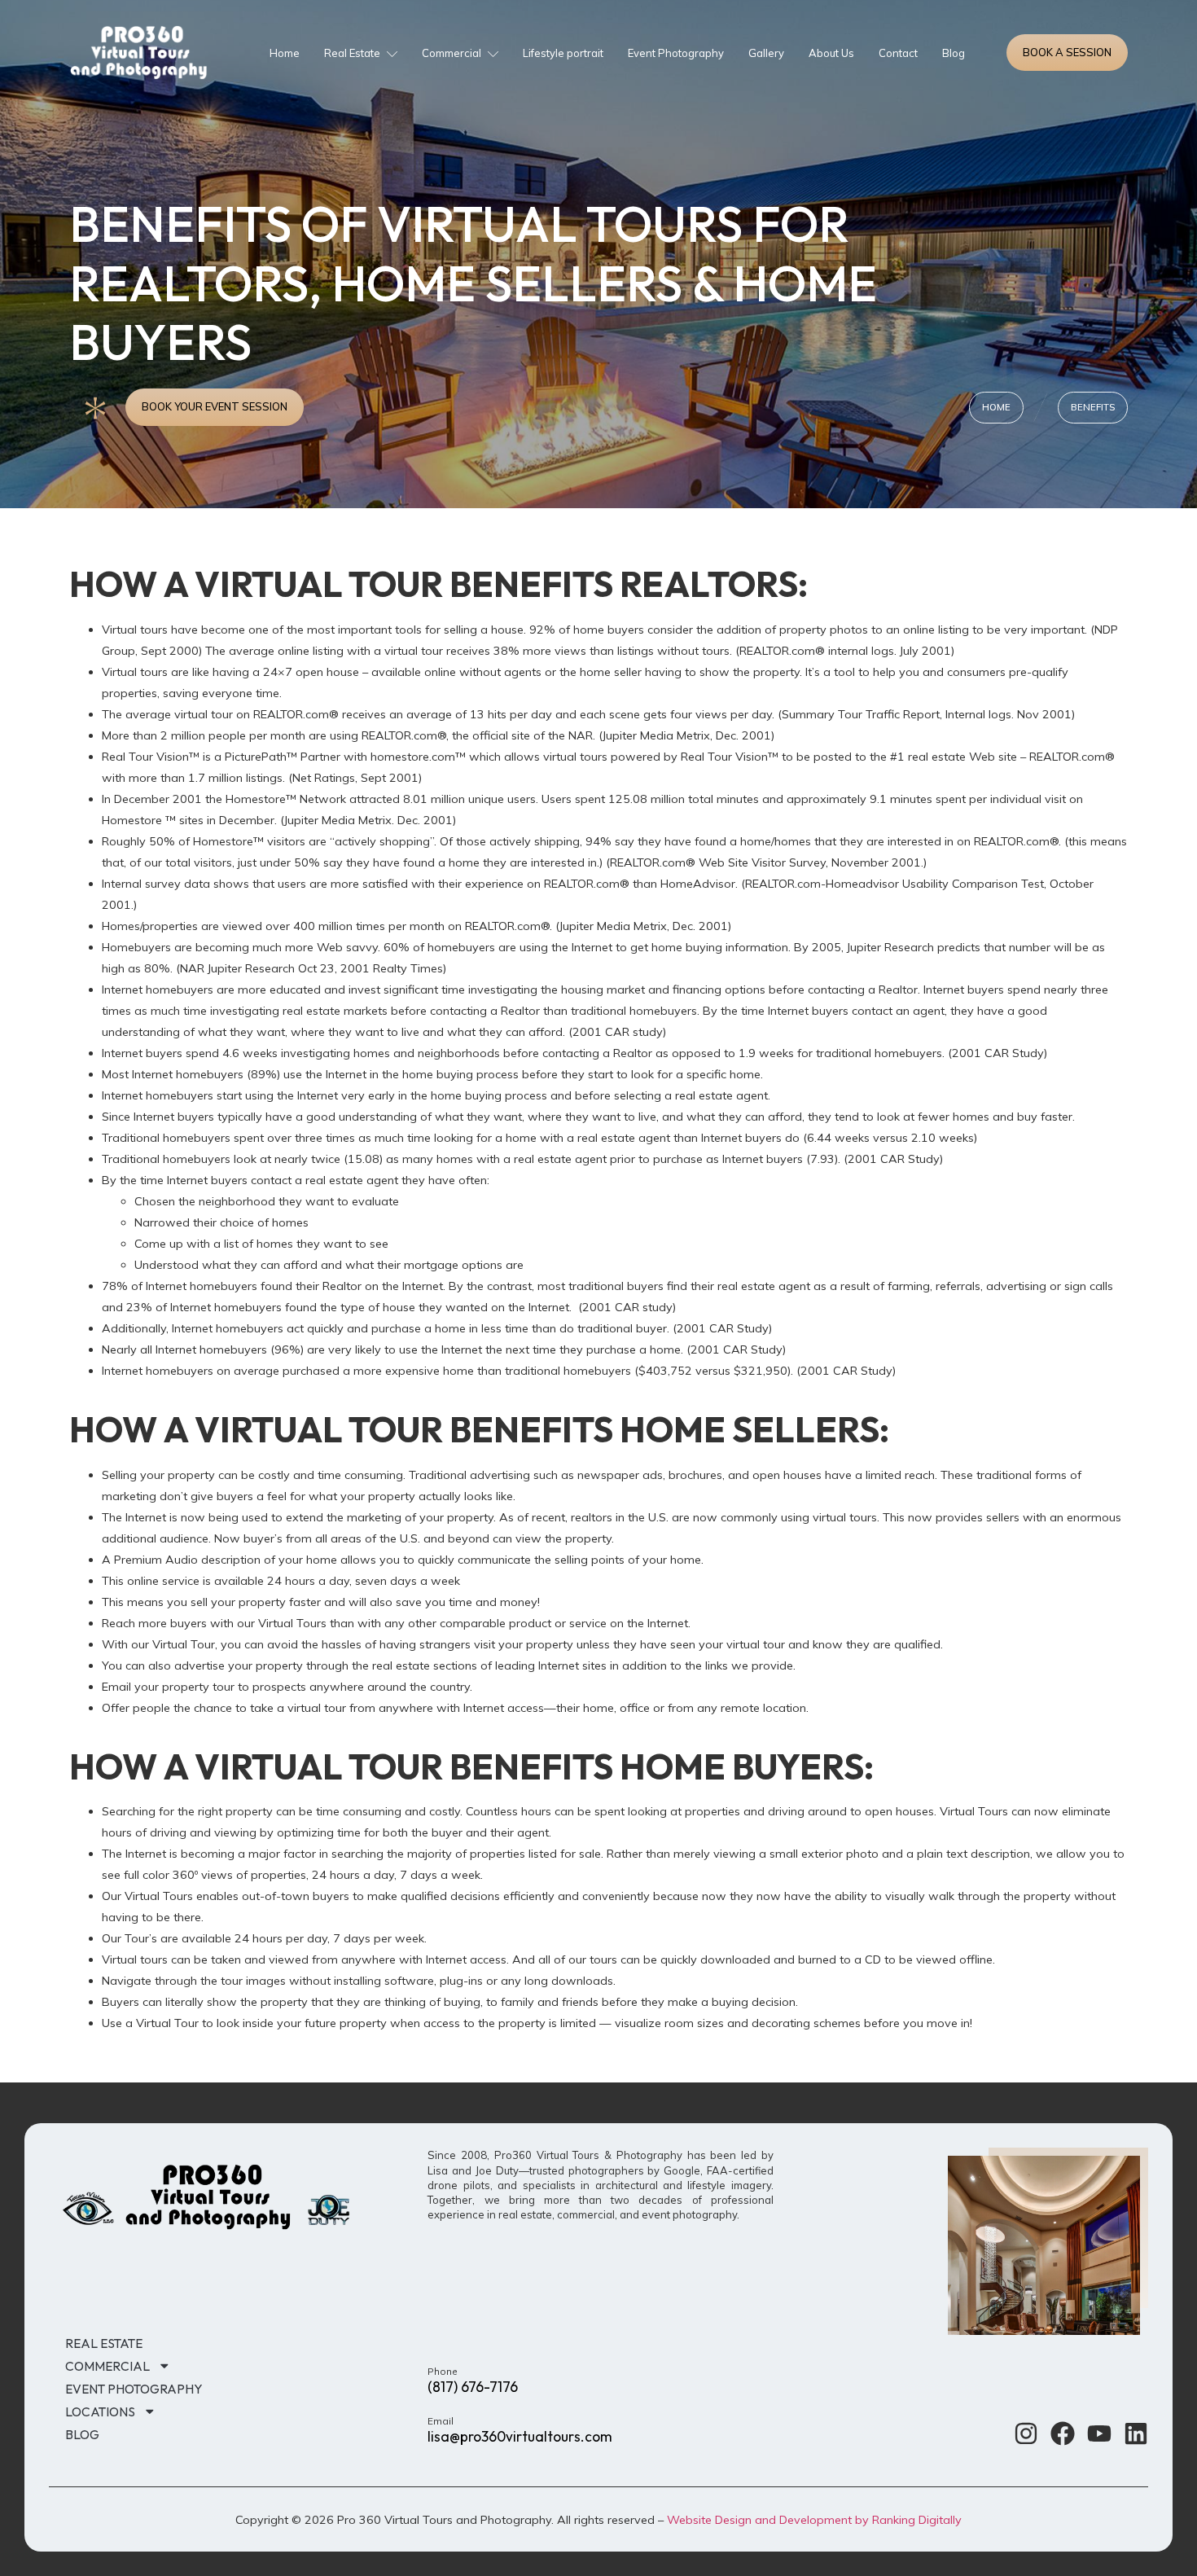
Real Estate (352, 53)
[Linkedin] (1136, 2433)
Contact (898, 53)
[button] (1093, 407)
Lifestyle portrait (563, 53)
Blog (954, 53)
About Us (831, 53)
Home (285, 53)
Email (441, 2421)
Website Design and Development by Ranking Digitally (814, 2520)
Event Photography (676, 53)
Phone (443, 2371)
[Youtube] (1099, 2433)
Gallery (766, 53)
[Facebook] (1063, 2433)
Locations (100, 2411)
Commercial (452, 53)
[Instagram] (1026, 2433)
